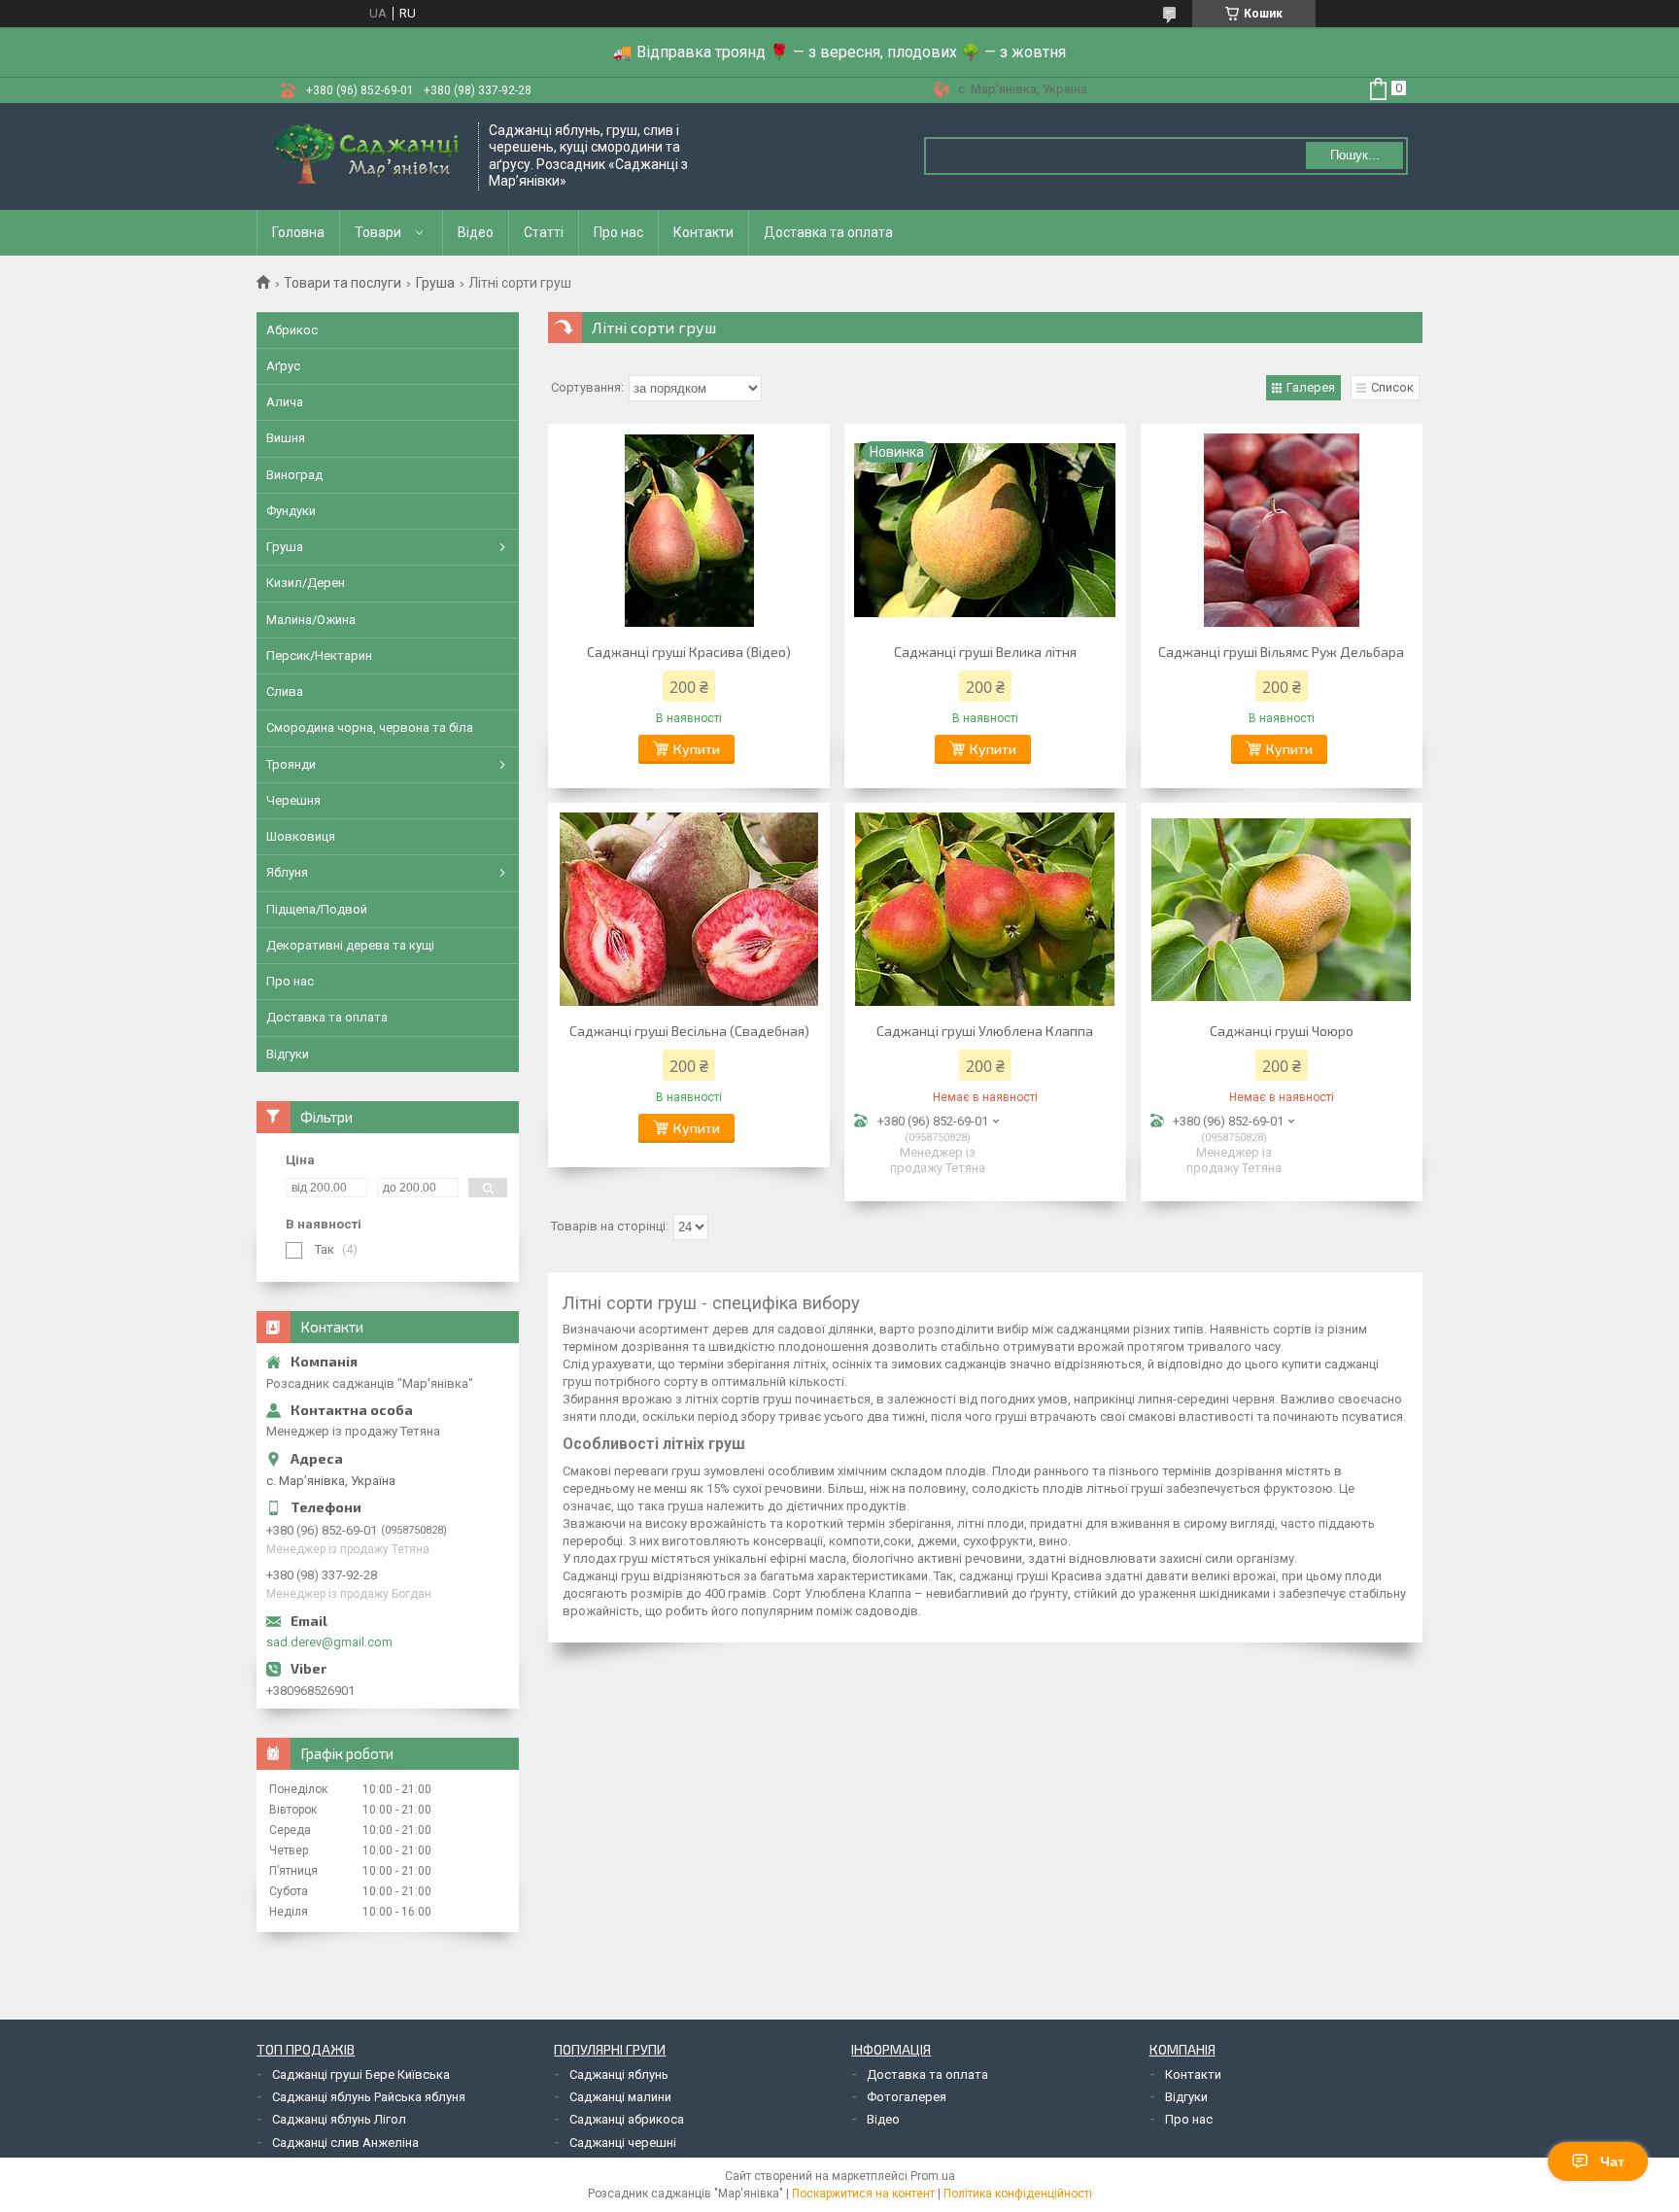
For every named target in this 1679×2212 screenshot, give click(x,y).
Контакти (703, 232)
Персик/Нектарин (319, 656)
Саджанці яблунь (619, 2074)
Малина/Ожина (311, 620)
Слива (285, 691)
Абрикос (292, 330)
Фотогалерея (907, 2097)
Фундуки (291, 511)
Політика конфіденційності (1018, 2194)
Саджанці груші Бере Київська (361, 2074)
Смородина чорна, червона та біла (370, 727)
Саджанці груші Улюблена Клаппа (985, 1031)
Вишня (286, 438)
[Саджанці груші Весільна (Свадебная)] (689, 910)
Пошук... (1355, 155)
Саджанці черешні (623, 2143)
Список (1392, 387)
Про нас (618, 232)
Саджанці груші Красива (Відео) (689, 652)
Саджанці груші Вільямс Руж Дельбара (1281, 652)
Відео (476, 232)
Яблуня (287, 872)
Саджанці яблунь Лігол (339, 2119)
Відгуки (288, 1054)
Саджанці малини (620, 2097)
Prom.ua (933, 2176)
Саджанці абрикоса (627, 2119)
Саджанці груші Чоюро (1282, 1031)
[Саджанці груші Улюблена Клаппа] (985, 910)
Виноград (294, 475)
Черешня (293, 800)
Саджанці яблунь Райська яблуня (369, 2097)
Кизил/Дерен (306, 583)
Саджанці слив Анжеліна (345, 2143)
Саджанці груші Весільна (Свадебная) (689, 1031)
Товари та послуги (343, 283)
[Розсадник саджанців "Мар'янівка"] (368, 156)
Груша (435, 283)
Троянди (291, 764)
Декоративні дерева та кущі (350, 945)
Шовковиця (301, 836)
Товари (378, 232)
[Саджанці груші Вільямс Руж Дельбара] (1282, 531)
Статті (544, 232)
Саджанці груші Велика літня (985, 652)
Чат (1612, 2161)
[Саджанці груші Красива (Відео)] (689, 531)
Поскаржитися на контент (863, 2194)
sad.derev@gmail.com (329, 1642)
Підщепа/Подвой (317, 909)
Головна (298, 232)
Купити (697, 749)
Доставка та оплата (828, 232)
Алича (285, 402)
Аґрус (283, 366)
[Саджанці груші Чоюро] (1282, 910)
